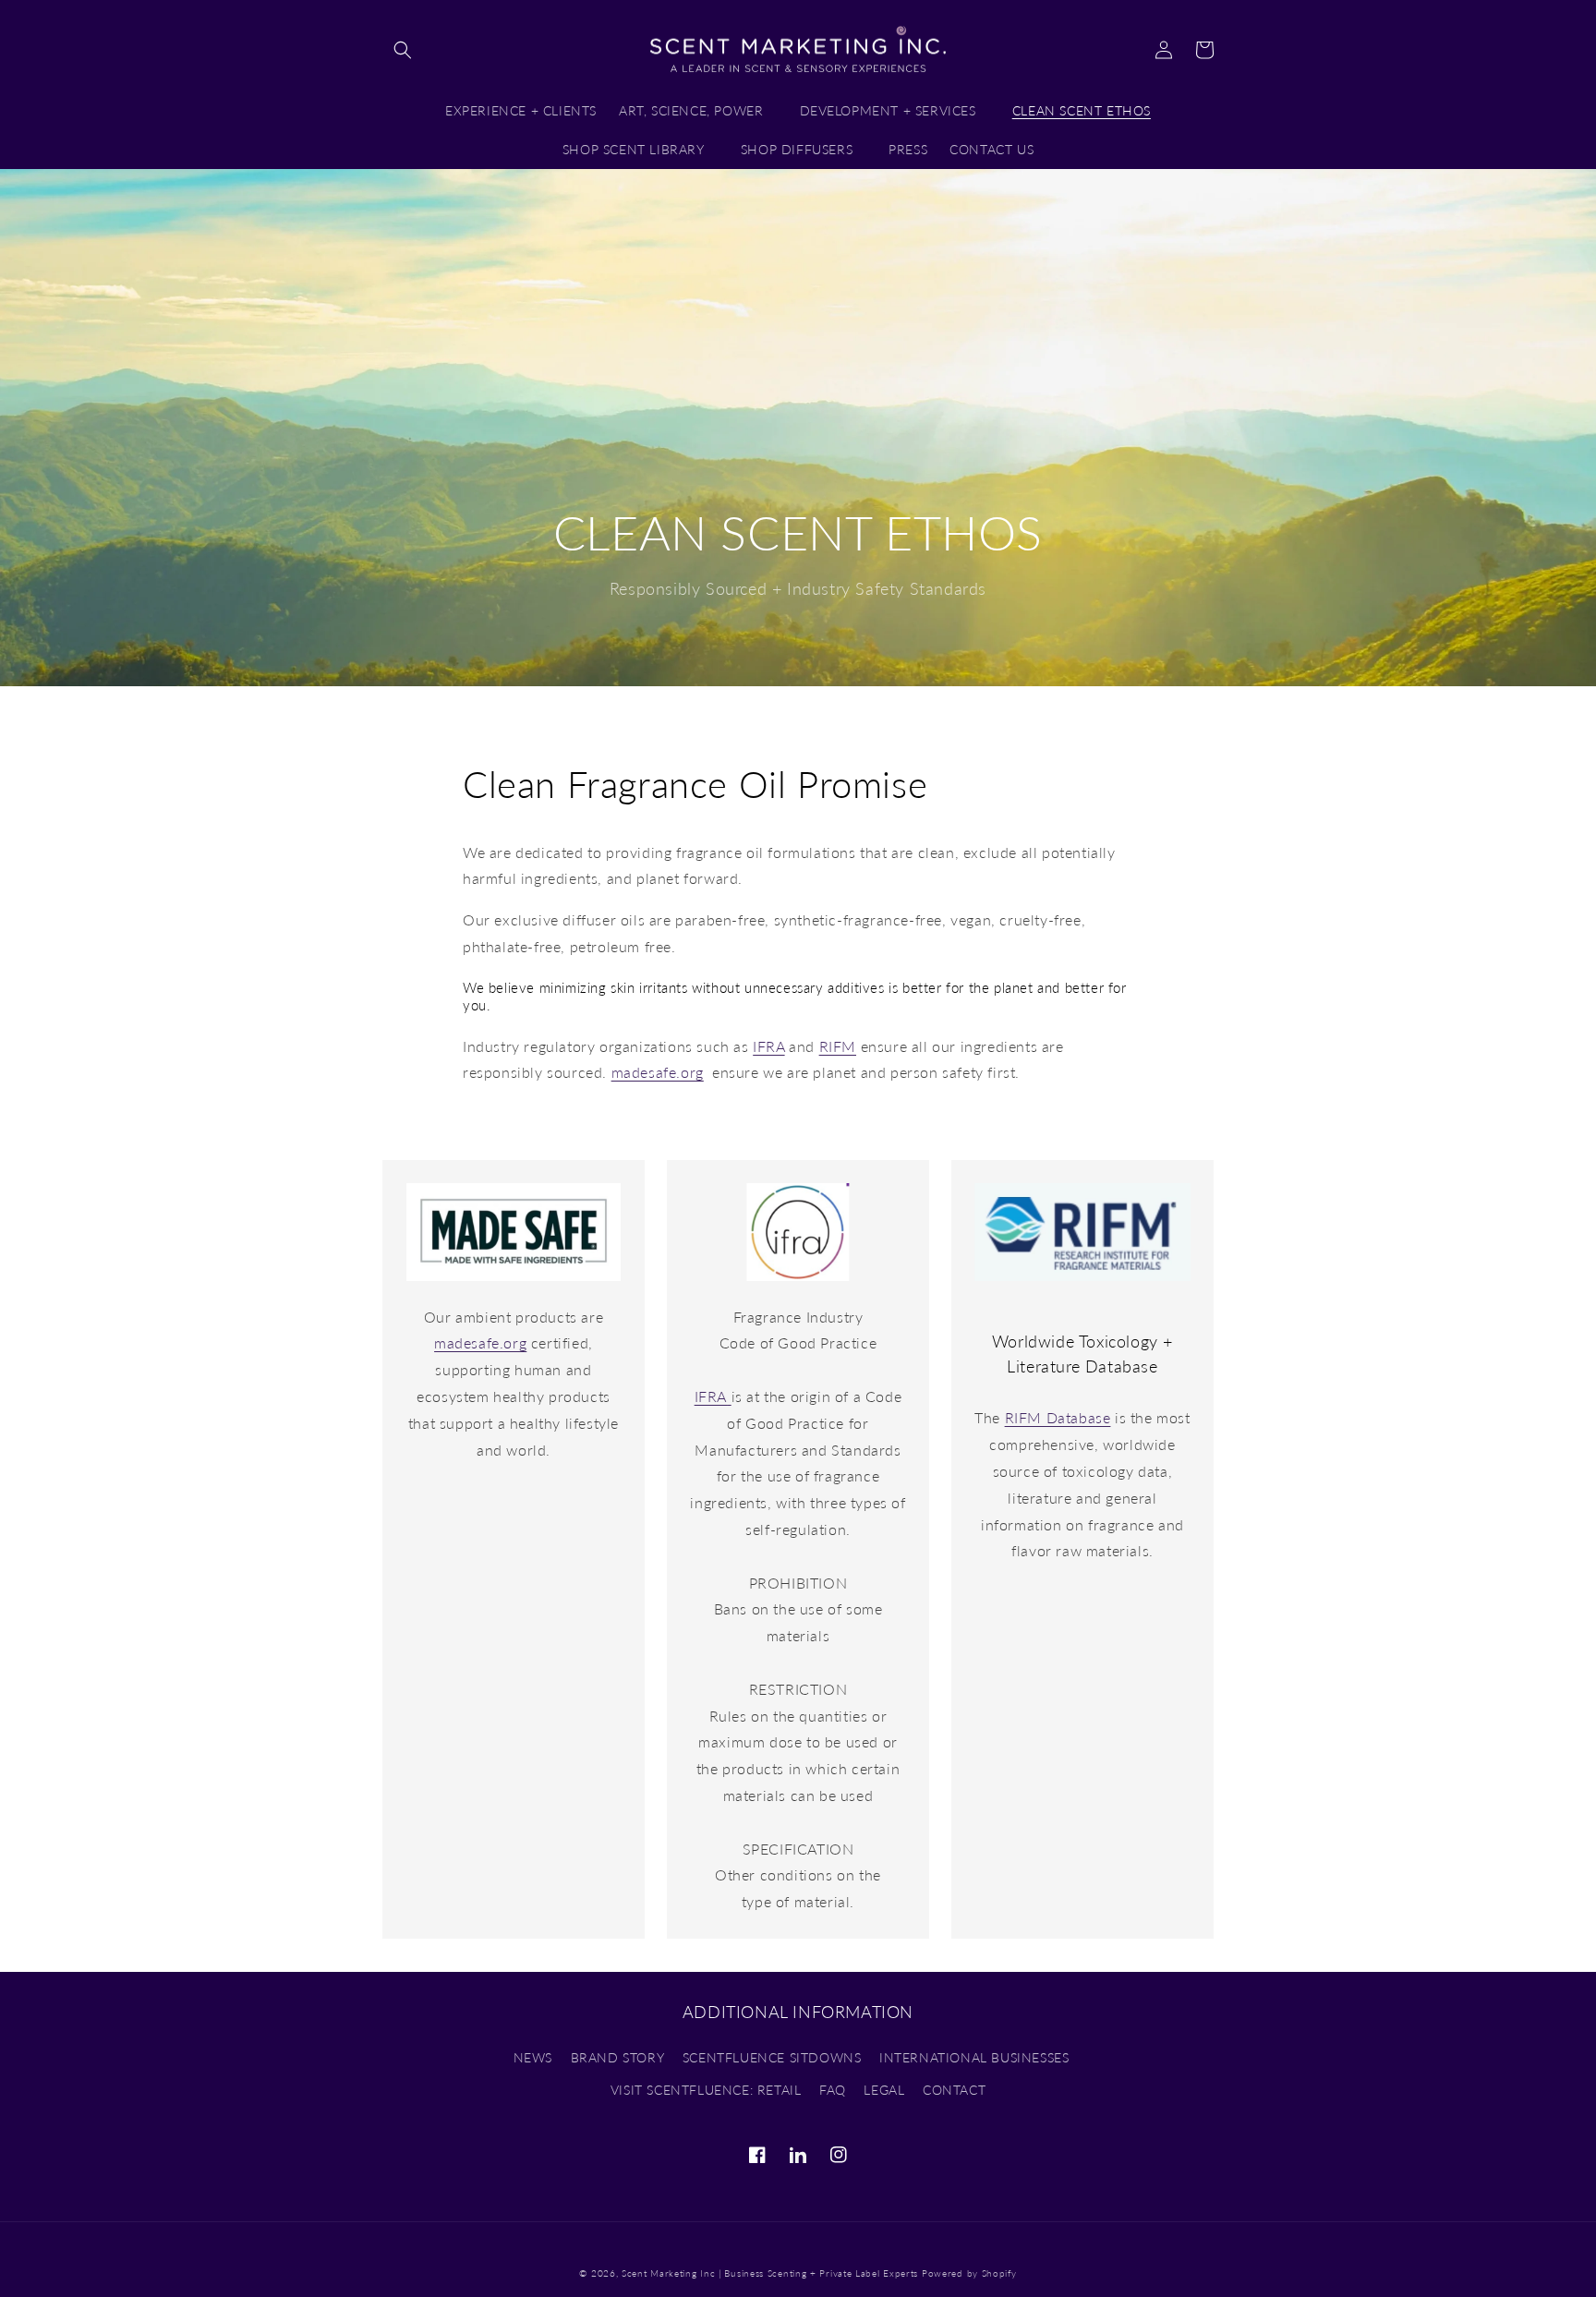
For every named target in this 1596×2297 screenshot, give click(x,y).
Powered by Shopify (969, 2273)
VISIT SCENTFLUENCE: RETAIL (706, 2090)
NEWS (533, 2057)
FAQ (833, 2090)
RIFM (838, 1046)
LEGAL (884, 2090)
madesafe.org (658, 1072)
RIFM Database (1058, 1417)
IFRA (768, 1046)
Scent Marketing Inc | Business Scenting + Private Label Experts (770, 2273)
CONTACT (954, 2090)
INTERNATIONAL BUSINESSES (974, 2057)
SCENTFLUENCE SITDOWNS (772, 2057)
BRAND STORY (618, 2057)
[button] (403, 50)
